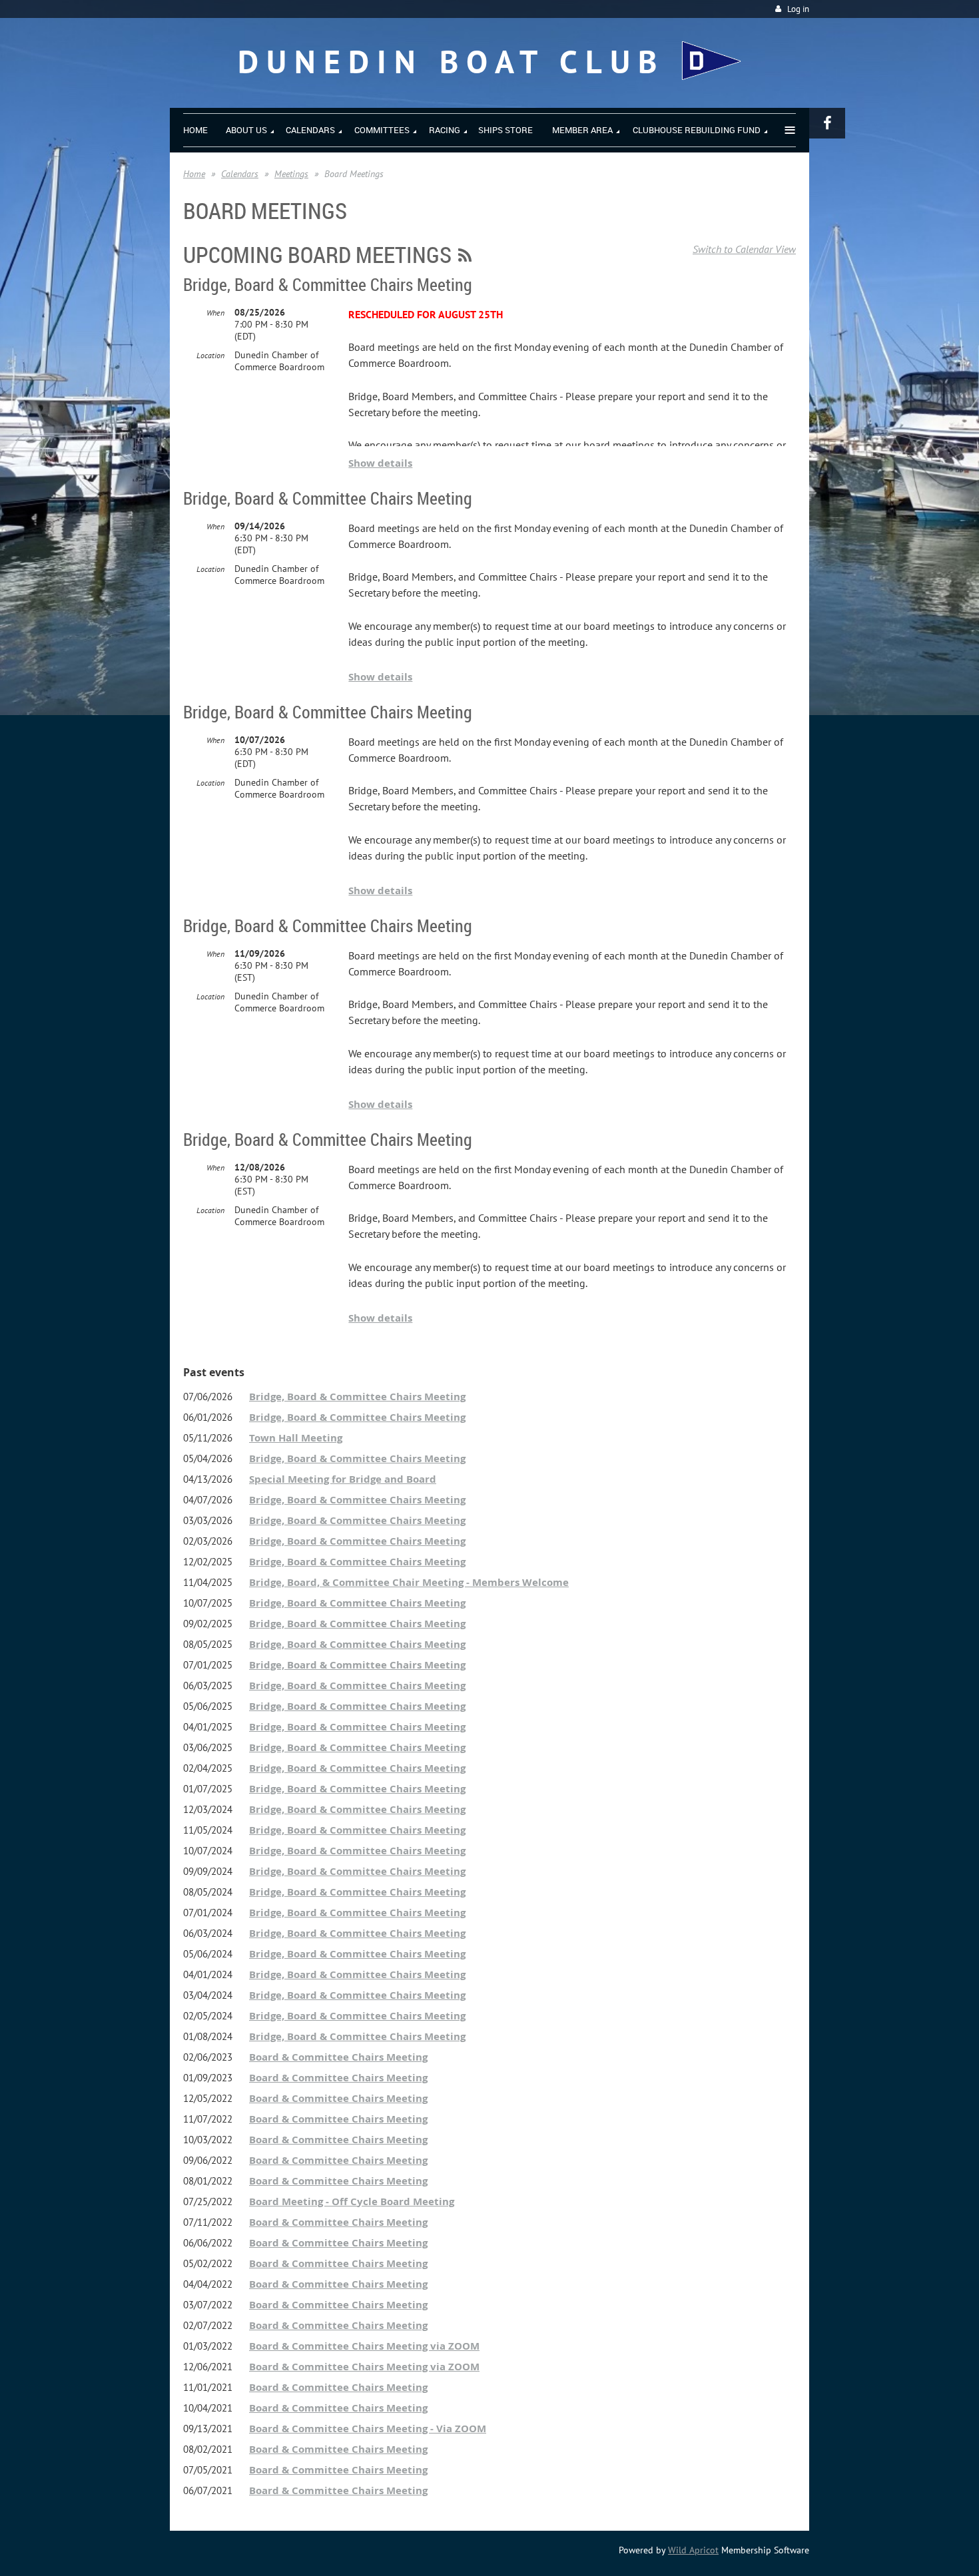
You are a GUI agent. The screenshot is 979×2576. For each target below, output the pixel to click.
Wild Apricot (693, 2550)
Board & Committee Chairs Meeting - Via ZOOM (368, 2429)
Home (194, 174)
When (215, 313)
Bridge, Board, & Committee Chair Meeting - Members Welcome (409, 1582)
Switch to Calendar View (744, 249)
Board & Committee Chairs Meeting (338, 2057)
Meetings (291, 174)
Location (210, 355)
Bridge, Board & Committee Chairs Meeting (328, 285)
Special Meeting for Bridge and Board (343, 1479)
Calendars (240, 174)
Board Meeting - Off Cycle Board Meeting (352, 2201)
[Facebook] (827, 123)
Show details (380, 463)
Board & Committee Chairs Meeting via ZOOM (364, 2346)
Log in (798, 9)
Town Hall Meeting (296, 1438)
